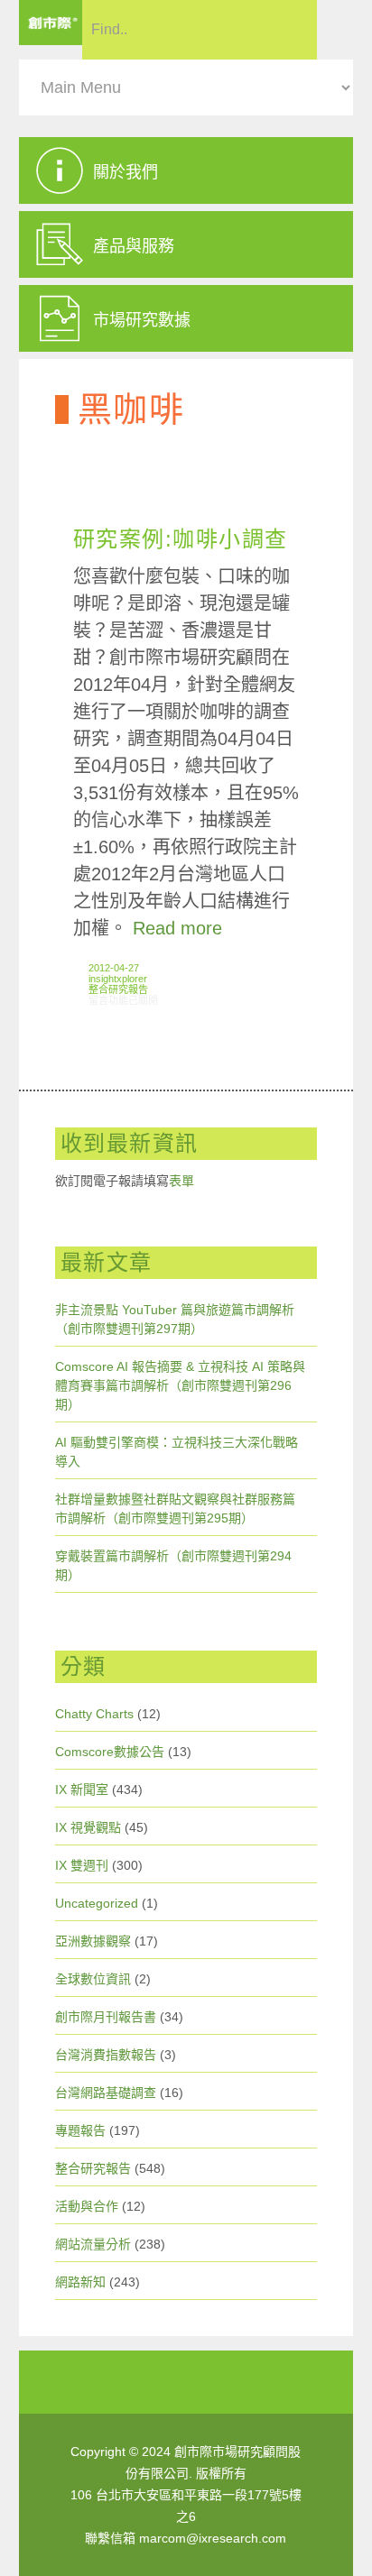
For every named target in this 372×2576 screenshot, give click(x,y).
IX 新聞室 (82, 1789)
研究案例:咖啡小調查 (181, 539)
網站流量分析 (93, 2244)
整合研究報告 (118, 989)
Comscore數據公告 (110, 1752)
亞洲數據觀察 (93, 1941)
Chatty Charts (94, 1714)
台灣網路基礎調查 (106, 2093)
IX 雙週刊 (82, 1865)
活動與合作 (87, 2206)
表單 (181, 1181)
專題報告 (80, 2130)
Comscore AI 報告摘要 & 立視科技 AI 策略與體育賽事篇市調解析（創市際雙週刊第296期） (180, 1385)
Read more (177, 928)
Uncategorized (97, 1903)
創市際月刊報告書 (106, 2017)
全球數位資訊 (93, 1979)
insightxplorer (118, 979)
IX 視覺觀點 (88, 1827)
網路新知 (80, 2282)
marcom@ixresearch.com (213, 2538)
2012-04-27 (114, 968)
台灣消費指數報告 (106, 2055)
